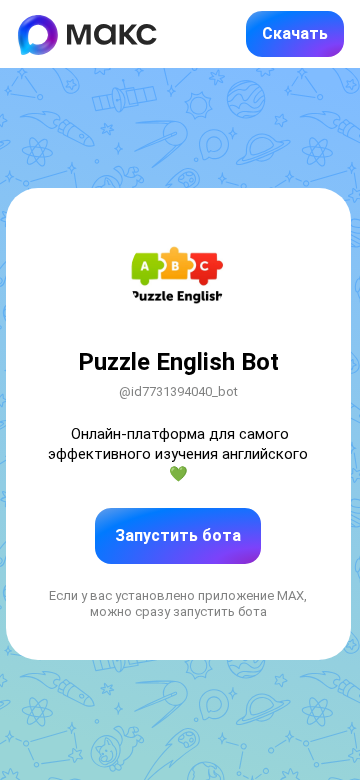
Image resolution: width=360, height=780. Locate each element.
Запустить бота (178, 535)
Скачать (295, 33)
